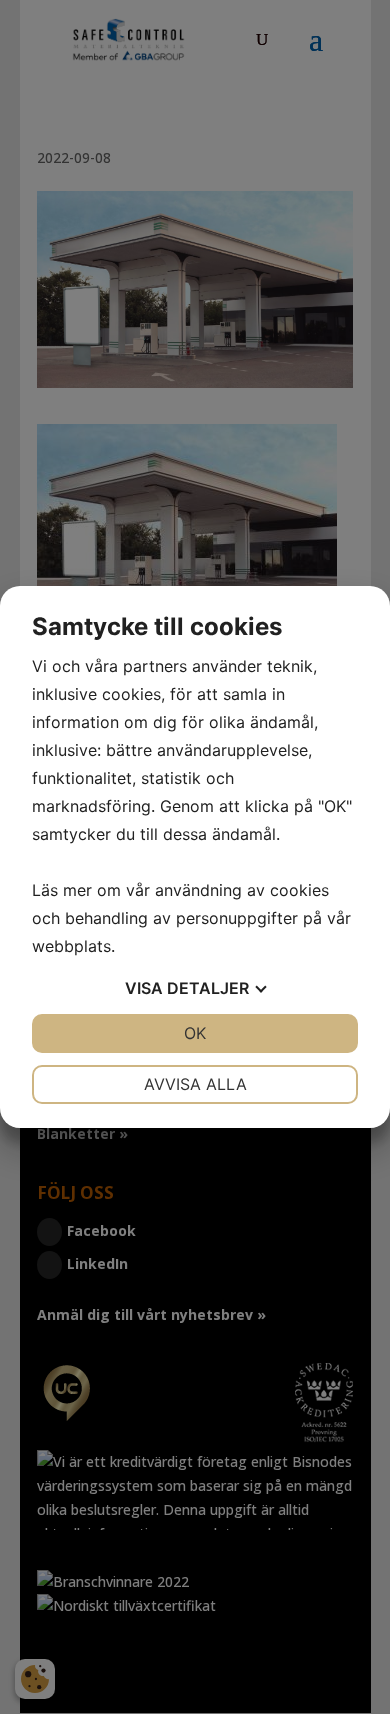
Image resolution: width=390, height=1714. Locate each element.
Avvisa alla (195, 1084)
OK (195, 1033)
